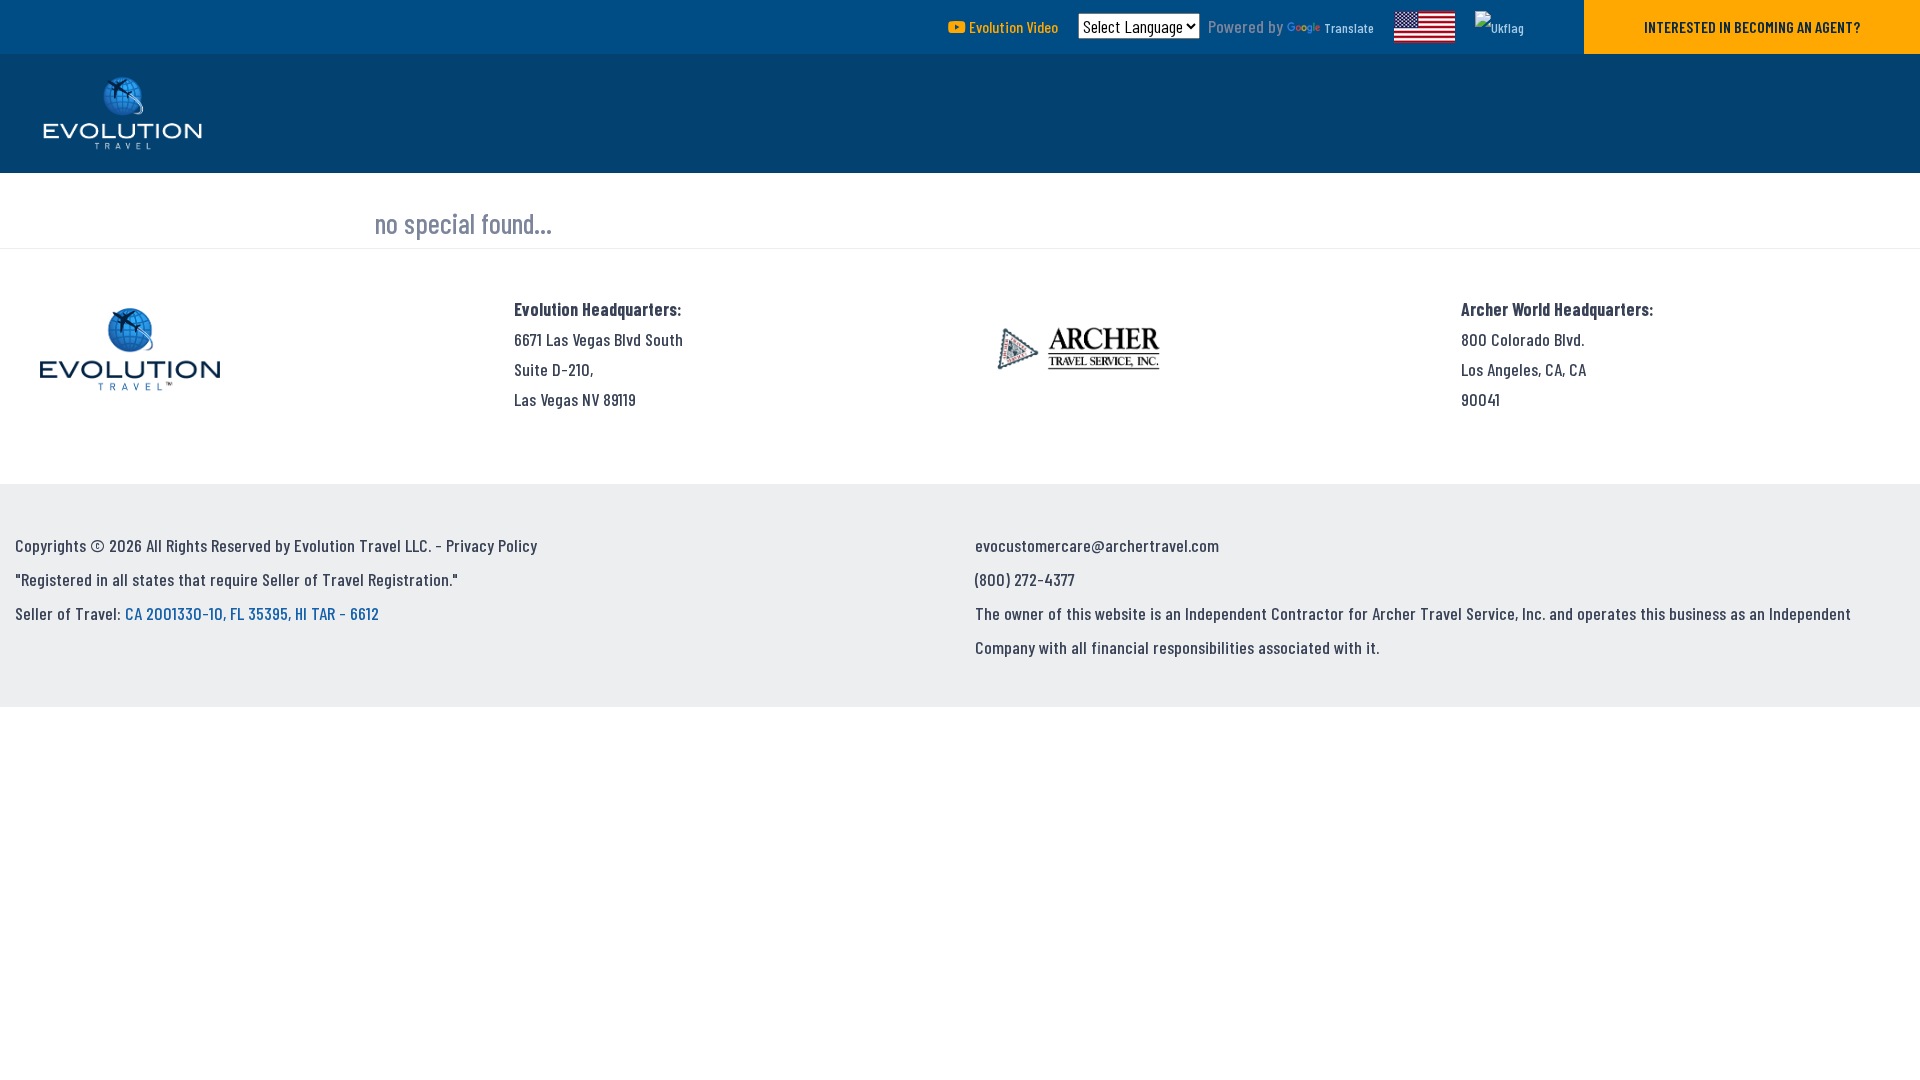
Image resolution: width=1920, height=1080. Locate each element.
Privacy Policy (491, 545)
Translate (1349, 27)
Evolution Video (1012, 26)
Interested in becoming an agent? (1752, 26)
